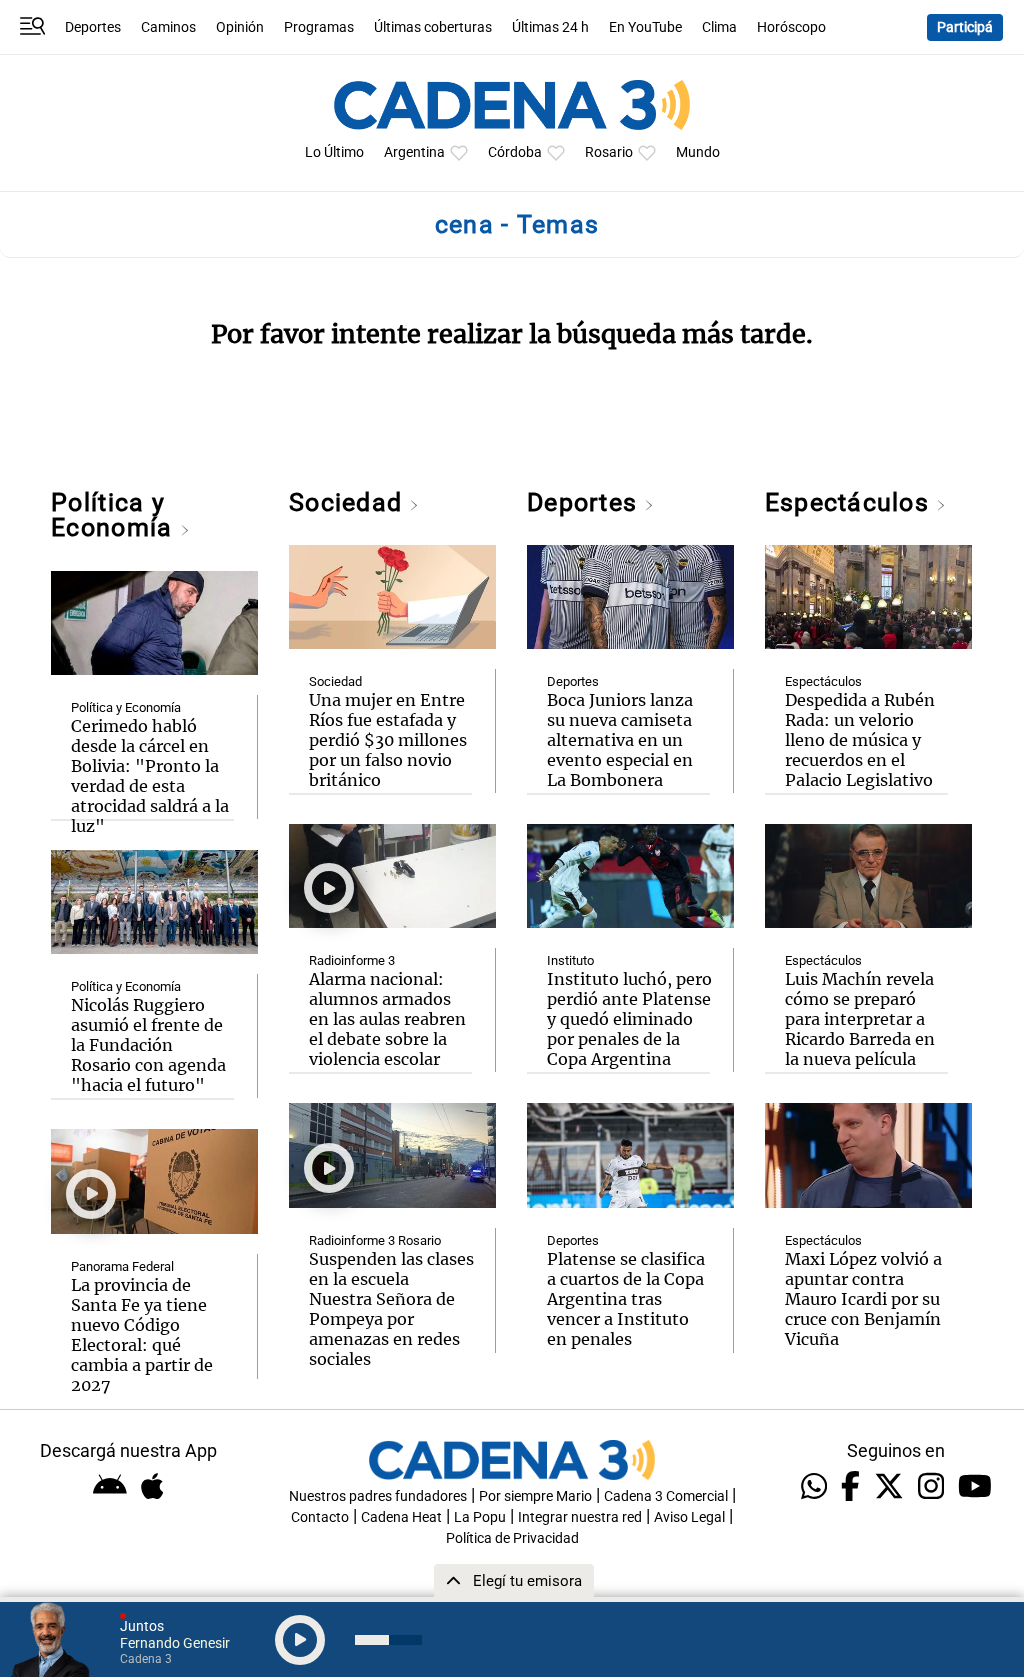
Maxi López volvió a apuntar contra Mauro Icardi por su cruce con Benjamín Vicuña (863, 1299)
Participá (965, 27)
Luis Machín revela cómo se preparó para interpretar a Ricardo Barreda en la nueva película (860, 1019)
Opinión (240, 27)
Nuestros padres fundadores (378, 1496)
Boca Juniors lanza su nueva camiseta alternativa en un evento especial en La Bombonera (620, 740)
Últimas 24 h (550, 27)
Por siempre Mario (535, 1496)
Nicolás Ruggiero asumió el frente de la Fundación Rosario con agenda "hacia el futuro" (148, 1045)
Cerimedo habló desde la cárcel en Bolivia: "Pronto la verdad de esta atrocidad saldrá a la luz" (150, 776)
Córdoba (515, 152)
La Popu (480, 1517)
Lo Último (334, 152)
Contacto (320, 1517)
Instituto (570, 960)
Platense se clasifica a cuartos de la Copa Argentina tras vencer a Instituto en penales (626, 1299)
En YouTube (645, 27)
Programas (319, 27)
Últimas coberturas (433, 27)
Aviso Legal (689, 1517)
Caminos (168, 27)
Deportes (93, 27)
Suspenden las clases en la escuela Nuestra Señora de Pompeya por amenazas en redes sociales (391, 1309)
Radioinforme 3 (352, 960)
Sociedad (349, 502)
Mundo (698, 152)
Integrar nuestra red (580, 1517)
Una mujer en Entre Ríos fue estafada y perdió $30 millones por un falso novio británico (388, 740)
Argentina (414, 152)
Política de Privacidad (512, 1538)
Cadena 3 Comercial (666, 1496)
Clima (719, 27)
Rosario (609, 152)
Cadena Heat (401, 1517)
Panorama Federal (122, 1266)
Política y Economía (115, 515)
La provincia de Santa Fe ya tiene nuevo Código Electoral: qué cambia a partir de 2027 (142, 1335)
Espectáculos (850, 502)
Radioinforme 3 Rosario (375, 1240)
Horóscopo (791, 27)
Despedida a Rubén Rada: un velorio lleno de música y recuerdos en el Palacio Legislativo (860, 740)
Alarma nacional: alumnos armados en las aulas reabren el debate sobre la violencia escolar (387, 1019)
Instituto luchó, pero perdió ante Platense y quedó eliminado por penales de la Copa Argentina (629, 1019)
